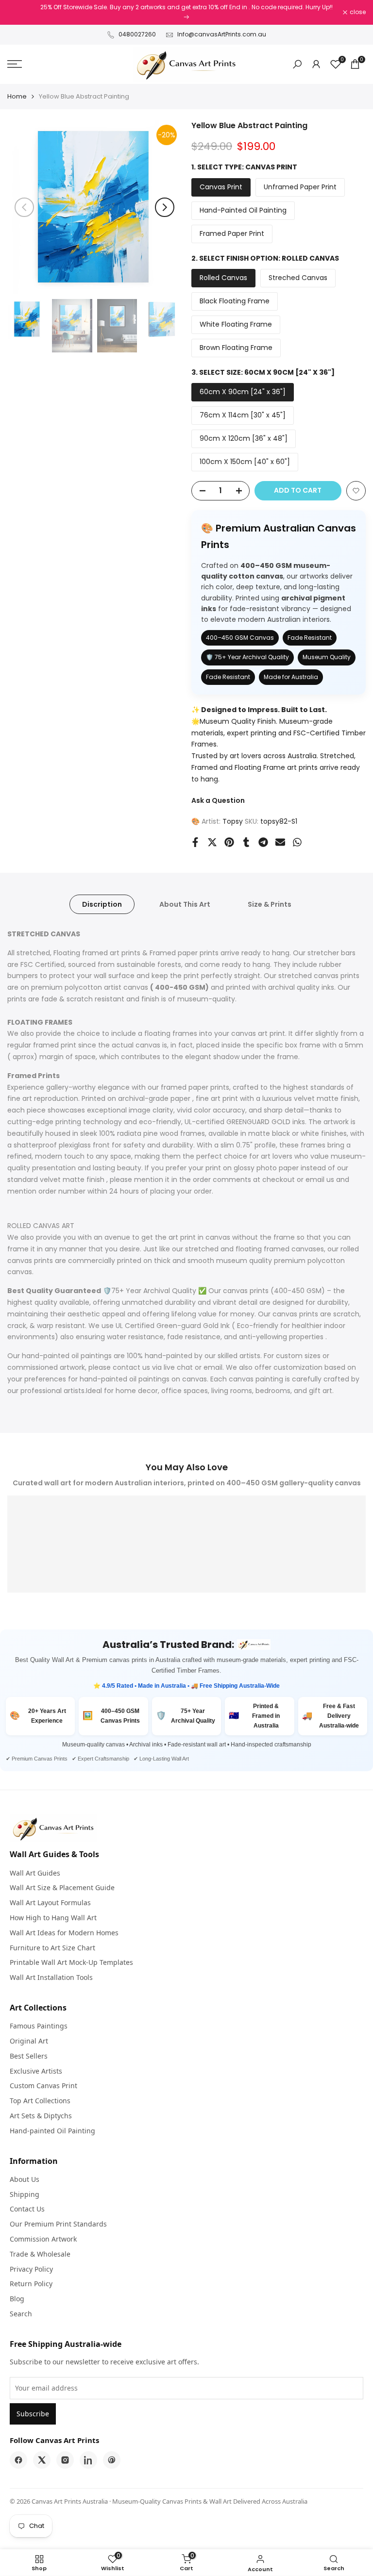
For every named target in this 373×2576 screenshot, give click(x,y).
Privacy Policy (31, 2269)
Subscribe (33, 2414)
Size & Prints (270, 904)
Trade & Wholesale (40, 2254)
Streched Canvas (298, 278)
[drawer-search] (297, 64)
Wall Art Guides (35, 1873)
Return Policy (31, 2284)
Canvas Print (221, 187)
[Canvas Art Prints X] (42, 2460)
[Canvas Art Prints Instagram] (65, 2460)
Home (17, 96)
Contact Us (27, 2209)
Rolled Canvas (223, 278)
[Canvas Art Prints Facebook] (18, 2460)
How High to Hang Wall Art (53, 1918)
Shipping (25, 2194)
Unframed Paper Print (300, 187)
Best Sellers (29, 2056)
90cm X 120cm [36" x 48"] (244, 438)
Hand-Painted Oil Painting (243, 210)
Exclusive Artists (36, 2071)
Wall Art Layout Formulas (50, 1903)
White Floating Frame (236, 324)
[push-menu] (15, 64)
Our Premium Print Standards (58, 2224)
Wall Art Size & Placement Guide (62, 1887)
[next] (165, 207)
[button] (356, 491)
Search (21, 2314)
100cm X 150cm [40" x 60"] (245, 462)
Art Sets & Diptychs (41, 2116)
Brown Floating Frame (236, 348)
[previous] (24, 207)
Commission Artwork (43, 2239)
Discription (102, 904)
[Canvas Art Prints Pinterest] (112, 2460)
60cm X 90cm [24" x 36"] (243, 392)
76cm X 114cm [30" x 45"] (243, 415)
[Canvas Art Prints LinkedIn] (88, 2460)
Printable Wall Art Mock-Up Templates (71, 1962)
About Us (25, 2179)
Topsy (233, 821)
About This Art (185, 904)
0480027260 (137, 34)
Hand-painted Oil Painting (52, 2131)
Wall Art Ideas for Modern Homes (64, 1933)
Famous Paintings (39, 2026)
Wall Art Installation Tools (51, 1977)
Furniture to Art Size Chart (52, 1948)
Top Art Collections (40, 2101)
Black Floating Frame (235, 301)
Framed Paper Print (232, 233)
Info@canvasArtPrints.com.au (222, 34)
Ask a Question (218, 800)
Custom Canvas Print (43, 2086)
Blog (17, 2299)
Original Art (29, 2041)
